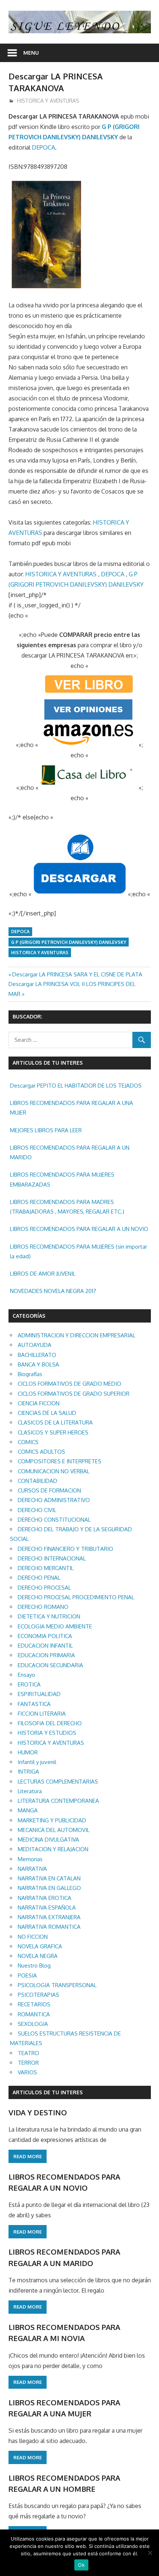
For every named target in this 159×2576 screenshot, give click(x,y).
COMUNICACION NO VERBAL (54, 1471)
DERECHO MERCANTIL (46, 1568)
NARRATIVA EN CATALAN (49, 1878)
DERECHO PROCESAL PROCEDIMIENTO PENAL (76, 1597)
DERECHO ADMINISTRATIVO (54, 1500)
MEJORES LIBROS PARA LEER (46, 1130)
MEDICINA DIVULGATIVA (48, 1840)
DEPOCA (43, 147)
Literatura (30, 1791)
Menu (31, 53)
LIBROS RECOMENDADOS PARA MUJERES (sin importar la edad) (79, 1251)
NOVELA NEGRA (38, 1956)
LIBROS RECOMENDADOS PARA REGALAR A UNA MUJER (72, 1108)
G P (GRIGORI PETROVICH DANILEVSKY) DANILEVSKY (69, 942)
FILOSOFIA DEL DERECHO (50, 1723)
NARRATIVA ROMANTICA (49, 1927)
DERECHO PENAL (39, 1578)
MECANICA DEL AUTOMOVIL (54, 1830)
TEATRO (28, 2053)
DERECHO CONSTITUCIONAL (54, 1520)
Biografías (30, 1374)
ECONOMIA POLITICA (45, 1636)
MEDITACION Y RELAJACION (53, 1849)
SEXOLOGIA (33, 2024)
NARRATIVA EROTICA (45, 1898)
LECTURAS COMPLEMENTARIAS (58, 1782)
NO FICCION (33, 1937)
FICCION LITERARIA (42, 1714)
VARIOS (27, 2072)
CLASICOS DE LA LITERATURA (55, 1422)
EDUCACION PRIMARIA (46, 1655)
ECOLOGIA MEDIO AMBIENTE (55, 1626)
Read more (28, 2156)
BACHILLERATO (37, 1355)
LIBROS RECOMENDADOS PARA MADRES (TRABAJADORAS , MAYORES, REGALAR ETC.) (67, 1207)
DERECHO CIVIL (37, 1510)
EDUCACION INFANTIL (45, 1646)
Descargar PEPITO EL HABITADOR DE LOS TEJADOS (76, 1086)
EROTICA (29, 1684)
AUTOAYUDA (35, 1345)
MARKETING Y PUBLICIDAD (52, 1820)
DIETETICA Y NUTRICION (49, 1616)
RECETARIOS (34, 2004)
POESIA (27, 1975)
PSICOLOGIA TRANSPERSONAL (57, 1985)
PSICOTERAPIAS (38, 1995)
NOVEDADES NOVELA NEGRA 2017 (53, 1291)
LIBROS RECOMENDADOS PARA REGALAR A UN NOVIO (79, 1229)
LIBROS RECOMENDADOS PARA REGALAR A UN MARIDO (70, 1152)
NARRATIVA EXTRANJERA (49, 1917)
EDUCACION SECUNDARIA (50, 1665)
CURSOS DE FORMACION (49, 1490)
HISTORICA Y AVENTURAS (48, 101)
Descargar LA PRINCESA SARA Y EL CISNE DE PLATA (77, 974)
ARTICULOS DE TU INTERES (48, 2092)
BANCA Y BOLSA (38, 1364)
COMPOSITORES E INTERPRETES (60, 1461)
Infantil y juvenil (37, 1762)
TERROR (28, 2063)
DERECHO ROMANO (43, 1607)
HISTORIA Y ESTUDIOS (47, 1733)
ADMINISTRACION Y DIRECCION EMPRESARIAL (77, 1335)
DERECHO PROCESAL (44, 1588)
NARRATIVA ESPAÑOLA (47, 1908)
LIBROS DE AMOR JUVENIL (43, 1274)
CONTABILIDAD (38, 1481)
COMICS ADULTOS (41, 1452)
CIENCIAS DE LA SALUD (47, 1413)
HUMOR (28, 1752)
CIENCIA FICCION (39, 1403)
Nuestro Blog (34, 1966)
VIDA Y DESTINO (38, 2112)
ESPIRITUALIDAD (39, 1694)
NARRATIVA (32, 1869)
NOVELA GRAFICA (40, 1946)
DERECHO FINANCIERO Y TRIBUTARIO (65, 1549)
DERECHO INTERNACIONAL (52, 1558)
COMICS (28, 1442)
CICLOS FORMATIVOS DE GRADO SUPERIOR (74, 1394)
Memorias (30, 1859)
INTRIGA (28, 1772)
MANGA (28, 1810)
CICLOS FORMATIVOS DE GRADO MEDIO (70, 1384)
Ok (81, 2565)
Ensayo (26, 1675)
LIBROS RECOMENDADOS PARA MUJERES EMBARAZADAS (62, 1179)
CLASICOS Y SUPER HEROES (53, 1432)
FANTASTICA (34, 1704)
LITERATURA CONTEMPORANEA (58, 1801)
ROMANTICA (34, 2014)
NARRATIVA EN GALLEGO (49, 1888)
